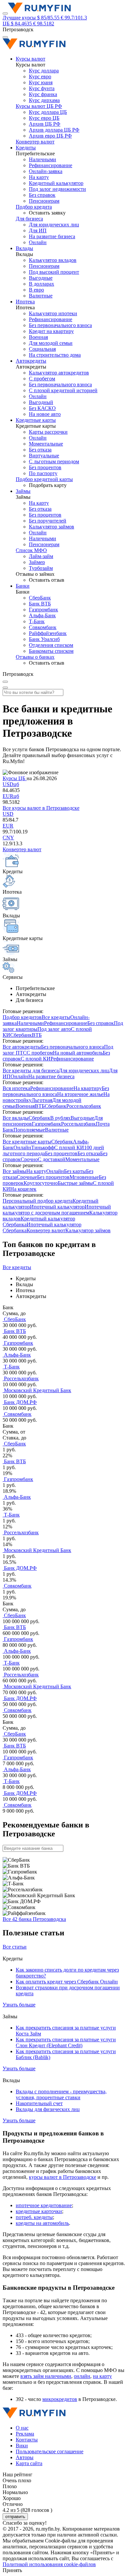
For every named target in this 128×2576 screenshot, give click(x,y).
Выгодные (41, 278)
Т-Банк (37, 621)
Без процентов (45, 467)
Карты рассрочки (48, 432)
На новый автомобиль (78, 1053)
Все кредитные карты (27, 1142)
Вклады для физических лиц (48, 2109)
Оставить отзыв (47, 580)
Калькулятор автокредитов (59, 373)
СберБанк (40, 598)
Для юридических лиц (54, 225)
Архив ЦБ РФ (45, 124)
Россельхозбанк (84, 1106)
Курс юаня (41, 82)
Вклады (24, 248)
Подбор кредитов (22, 1017)
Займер (37, 562)
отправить (15, 2517)
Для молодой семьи (51, 343)
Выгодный (41, 402)
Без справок (42, 195)
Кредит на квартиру (51, 331)
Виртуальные (44, 456)
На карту (39, 177)
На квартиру (88, 1088)
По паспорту (43, 473)
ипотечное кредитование (44, 2205)
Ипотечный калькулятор (57, 1207)
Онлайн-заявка (46, 171)
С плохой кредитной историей (63, 390)
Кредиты (26, 148)
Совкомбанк (43, 627)
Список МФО (31, 550)
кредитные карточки (39, 2211)
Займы (23, 491)
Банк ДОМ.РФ (20, 1402)
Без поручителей (48, 521)
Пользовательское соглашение (50, 2451)
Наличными (43, 159)
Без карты (75, 1171)
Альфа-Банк (42, 615)
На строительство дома (55, 355)
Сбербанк (21, 1035)
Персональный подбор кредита (38, 1201)
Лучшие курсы (19, 18)
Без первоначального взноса (60, 325)
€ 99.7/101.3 (74, 18)
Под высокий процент (54, 272)
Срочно (29, 1159)
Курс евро (40, 77)
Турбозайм (41, 568)
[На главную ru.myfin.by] (34, 2417)
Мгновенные (84, 1177)
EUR (11, 796)
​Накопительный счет (39, 2103)
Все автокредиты (22, 1047)
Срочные (27, 1177)
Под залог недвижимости (57, 189)
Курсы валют (31, 59)
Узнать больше (19, 2005)
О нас (22, 2428)
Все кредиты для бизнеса (31, 1071)
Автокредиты (31, 361)
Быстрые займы (75, 1183)
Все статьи (15, 1947)
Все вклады (16, 1118)
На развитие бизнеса (52, 236)
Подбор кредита (34, 207)
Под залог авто (54, 1029)
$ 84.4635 (21, 24)
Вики (22, 2446)
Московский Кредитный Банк (37, 1390)
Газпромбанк (43, 610)
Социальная (42, 349)
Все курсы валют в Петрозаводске (41, 808)
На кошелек (23, 1189)
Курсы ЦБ (15, 778)
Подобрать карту (48, 485)
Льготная (42, 1100)
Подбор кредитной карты (44, 479)
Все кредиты (56, 1017)
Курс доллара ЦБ (48, 112)
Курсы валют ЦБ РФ (39, 106)
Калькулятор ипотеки (53, 313)
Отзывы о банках (35, 657)
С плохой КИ (36, 1059)
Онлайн (38, 242)
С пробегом (42, 379)
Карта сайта (29, 2463)
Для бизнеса (29, 219)
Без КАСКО (42, 408)
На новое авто (45, 414)
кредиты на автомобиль (42, 2223)
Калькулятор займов (52, 527)
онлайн (82, 2376)
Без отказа (40, 450)
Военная (38, 337)
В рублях (60, 1118)
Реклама (25, 2434)
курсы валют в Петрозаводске (63, 2177)
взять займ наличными (46, 2376)
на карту (102, 2376)
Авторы (25, 2457)
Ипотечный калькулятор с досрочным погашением (57, 1210)
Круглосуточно (41, 1183)
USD (11, 784)
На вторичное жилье (80, 1094)
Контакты (27, 2440)
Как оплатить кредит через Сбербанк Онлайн (67, 1982)
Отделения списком (51, 645)
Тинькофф (43, 1148)
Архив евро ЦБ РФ (50, 136)
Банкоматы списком (51, 651)
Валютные (41, 296)
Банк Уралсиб (44, 639)
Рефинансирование (51, 165)
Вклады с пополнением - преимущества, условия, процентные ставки (61, 2094)
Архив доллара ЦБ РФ (54, 130)
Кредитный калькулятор (56, 183)
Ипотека (25, 302)
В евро (36, 290)
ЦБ (6, 24)
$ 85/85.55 (48, 18)
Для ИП (38, 230)
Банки (23, 586)
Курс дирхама (44, 100)
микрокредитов (60, 2399)
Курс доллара (44, 71)
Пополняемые (29, 1130)
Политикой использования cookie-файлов (49, 2564)
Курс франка (43, 94)
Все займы (14, 1171)
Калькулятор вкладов (53, 260)
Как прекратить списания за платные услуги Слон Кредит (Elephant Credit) (66, 2042)
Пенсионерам (44, 201)
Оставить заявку (47, 213)
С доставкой (52, 1159)
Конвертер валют (35, 142)
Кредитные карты (36, 420)
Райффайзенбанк (48, 633)
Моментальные (46, 444)
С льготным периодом (54, 461)
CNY (8, 838)
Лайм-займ (41, 556)
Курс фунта (42, 88)
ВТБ (37, 1035)
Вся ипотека (16, 1088)
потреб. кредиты (34, 2217)
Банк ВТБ (40, 604)
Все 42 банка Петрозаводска (34, 1919)
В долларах (42, 284)
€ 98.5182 (44, 24)
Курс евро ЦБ (44, 118)
